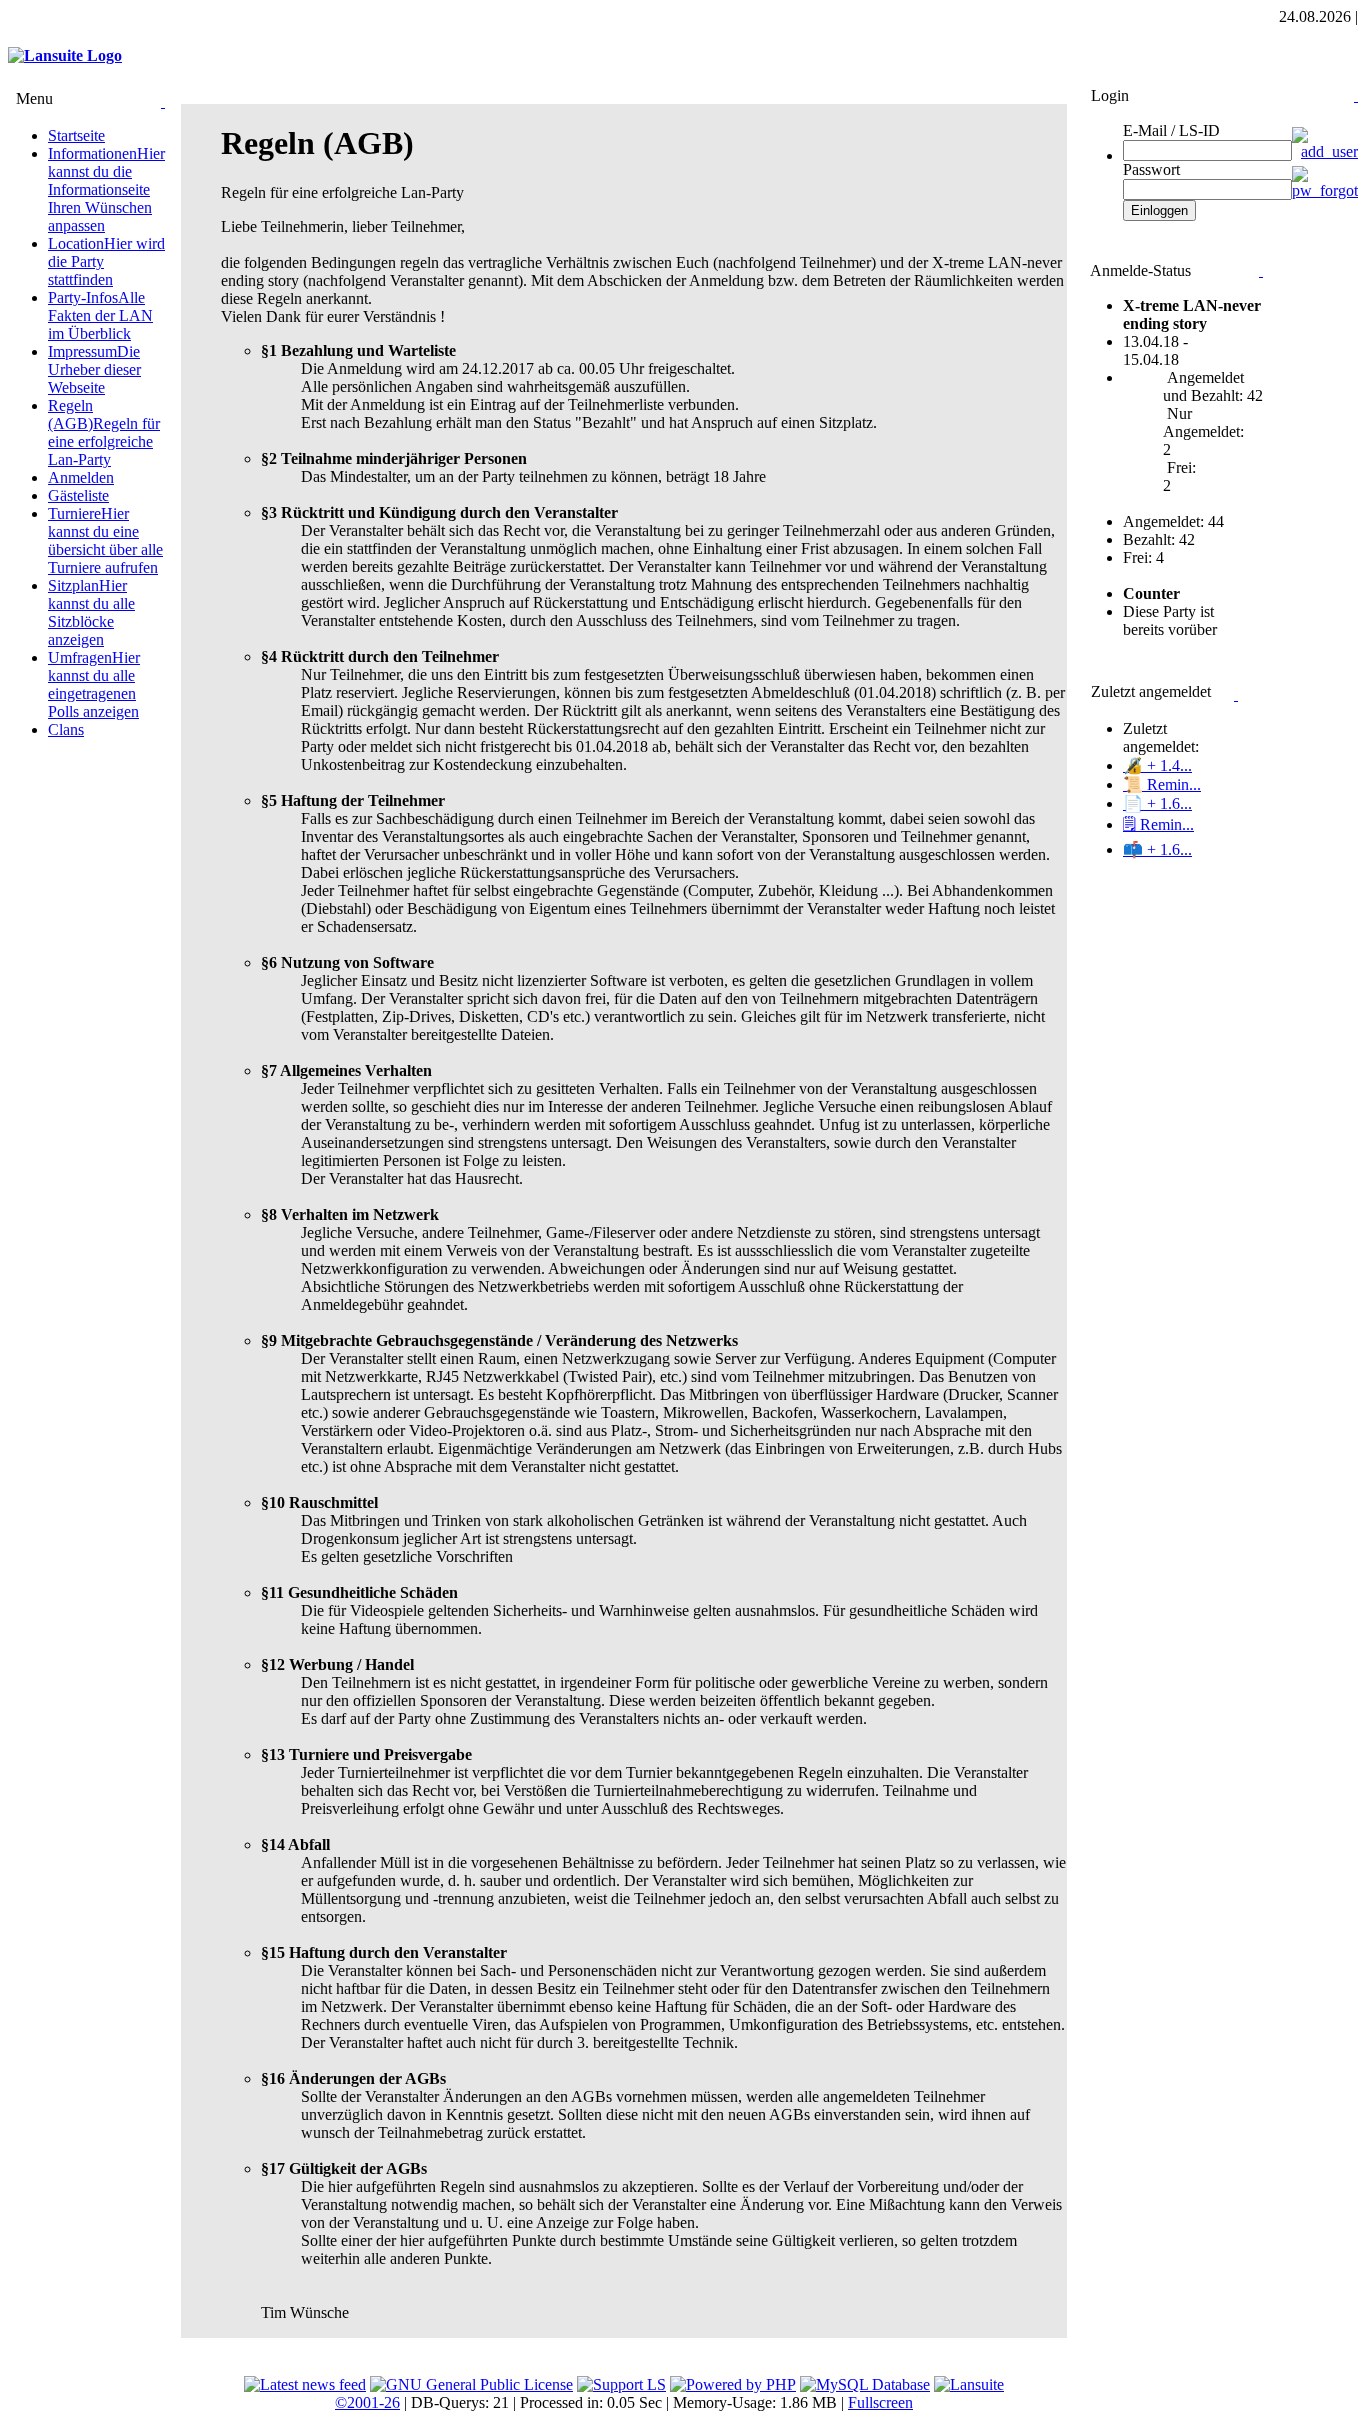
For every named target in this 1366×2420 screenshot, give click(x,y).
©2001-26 (367, 2402)
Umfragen (94, 684)
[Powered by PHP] (733, 2384)
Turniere (105, 540)
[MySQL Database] (865, 2384)
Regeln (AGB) (104, 432)
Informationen (106, 189)
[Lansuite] (969, 2384)
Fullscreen (880, 2402)
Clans (66, 729)
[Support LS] (621, 2384)
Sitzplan (91, 612)
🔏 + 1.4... (1157, 765)
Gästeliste (78, 495)
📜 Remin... (1162, 784)
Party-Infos (100, 315)
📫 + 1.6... (1157, 849)
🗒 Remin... (1158, 824)
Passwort (1151, 169)
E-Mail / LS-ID (1171, 130)
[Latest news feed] (305, 2384)
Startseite (76, 135)
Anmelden (81, 477)
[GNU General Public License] (471, 2384)
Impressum (94, 369)
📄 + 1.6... (1157, 803)
